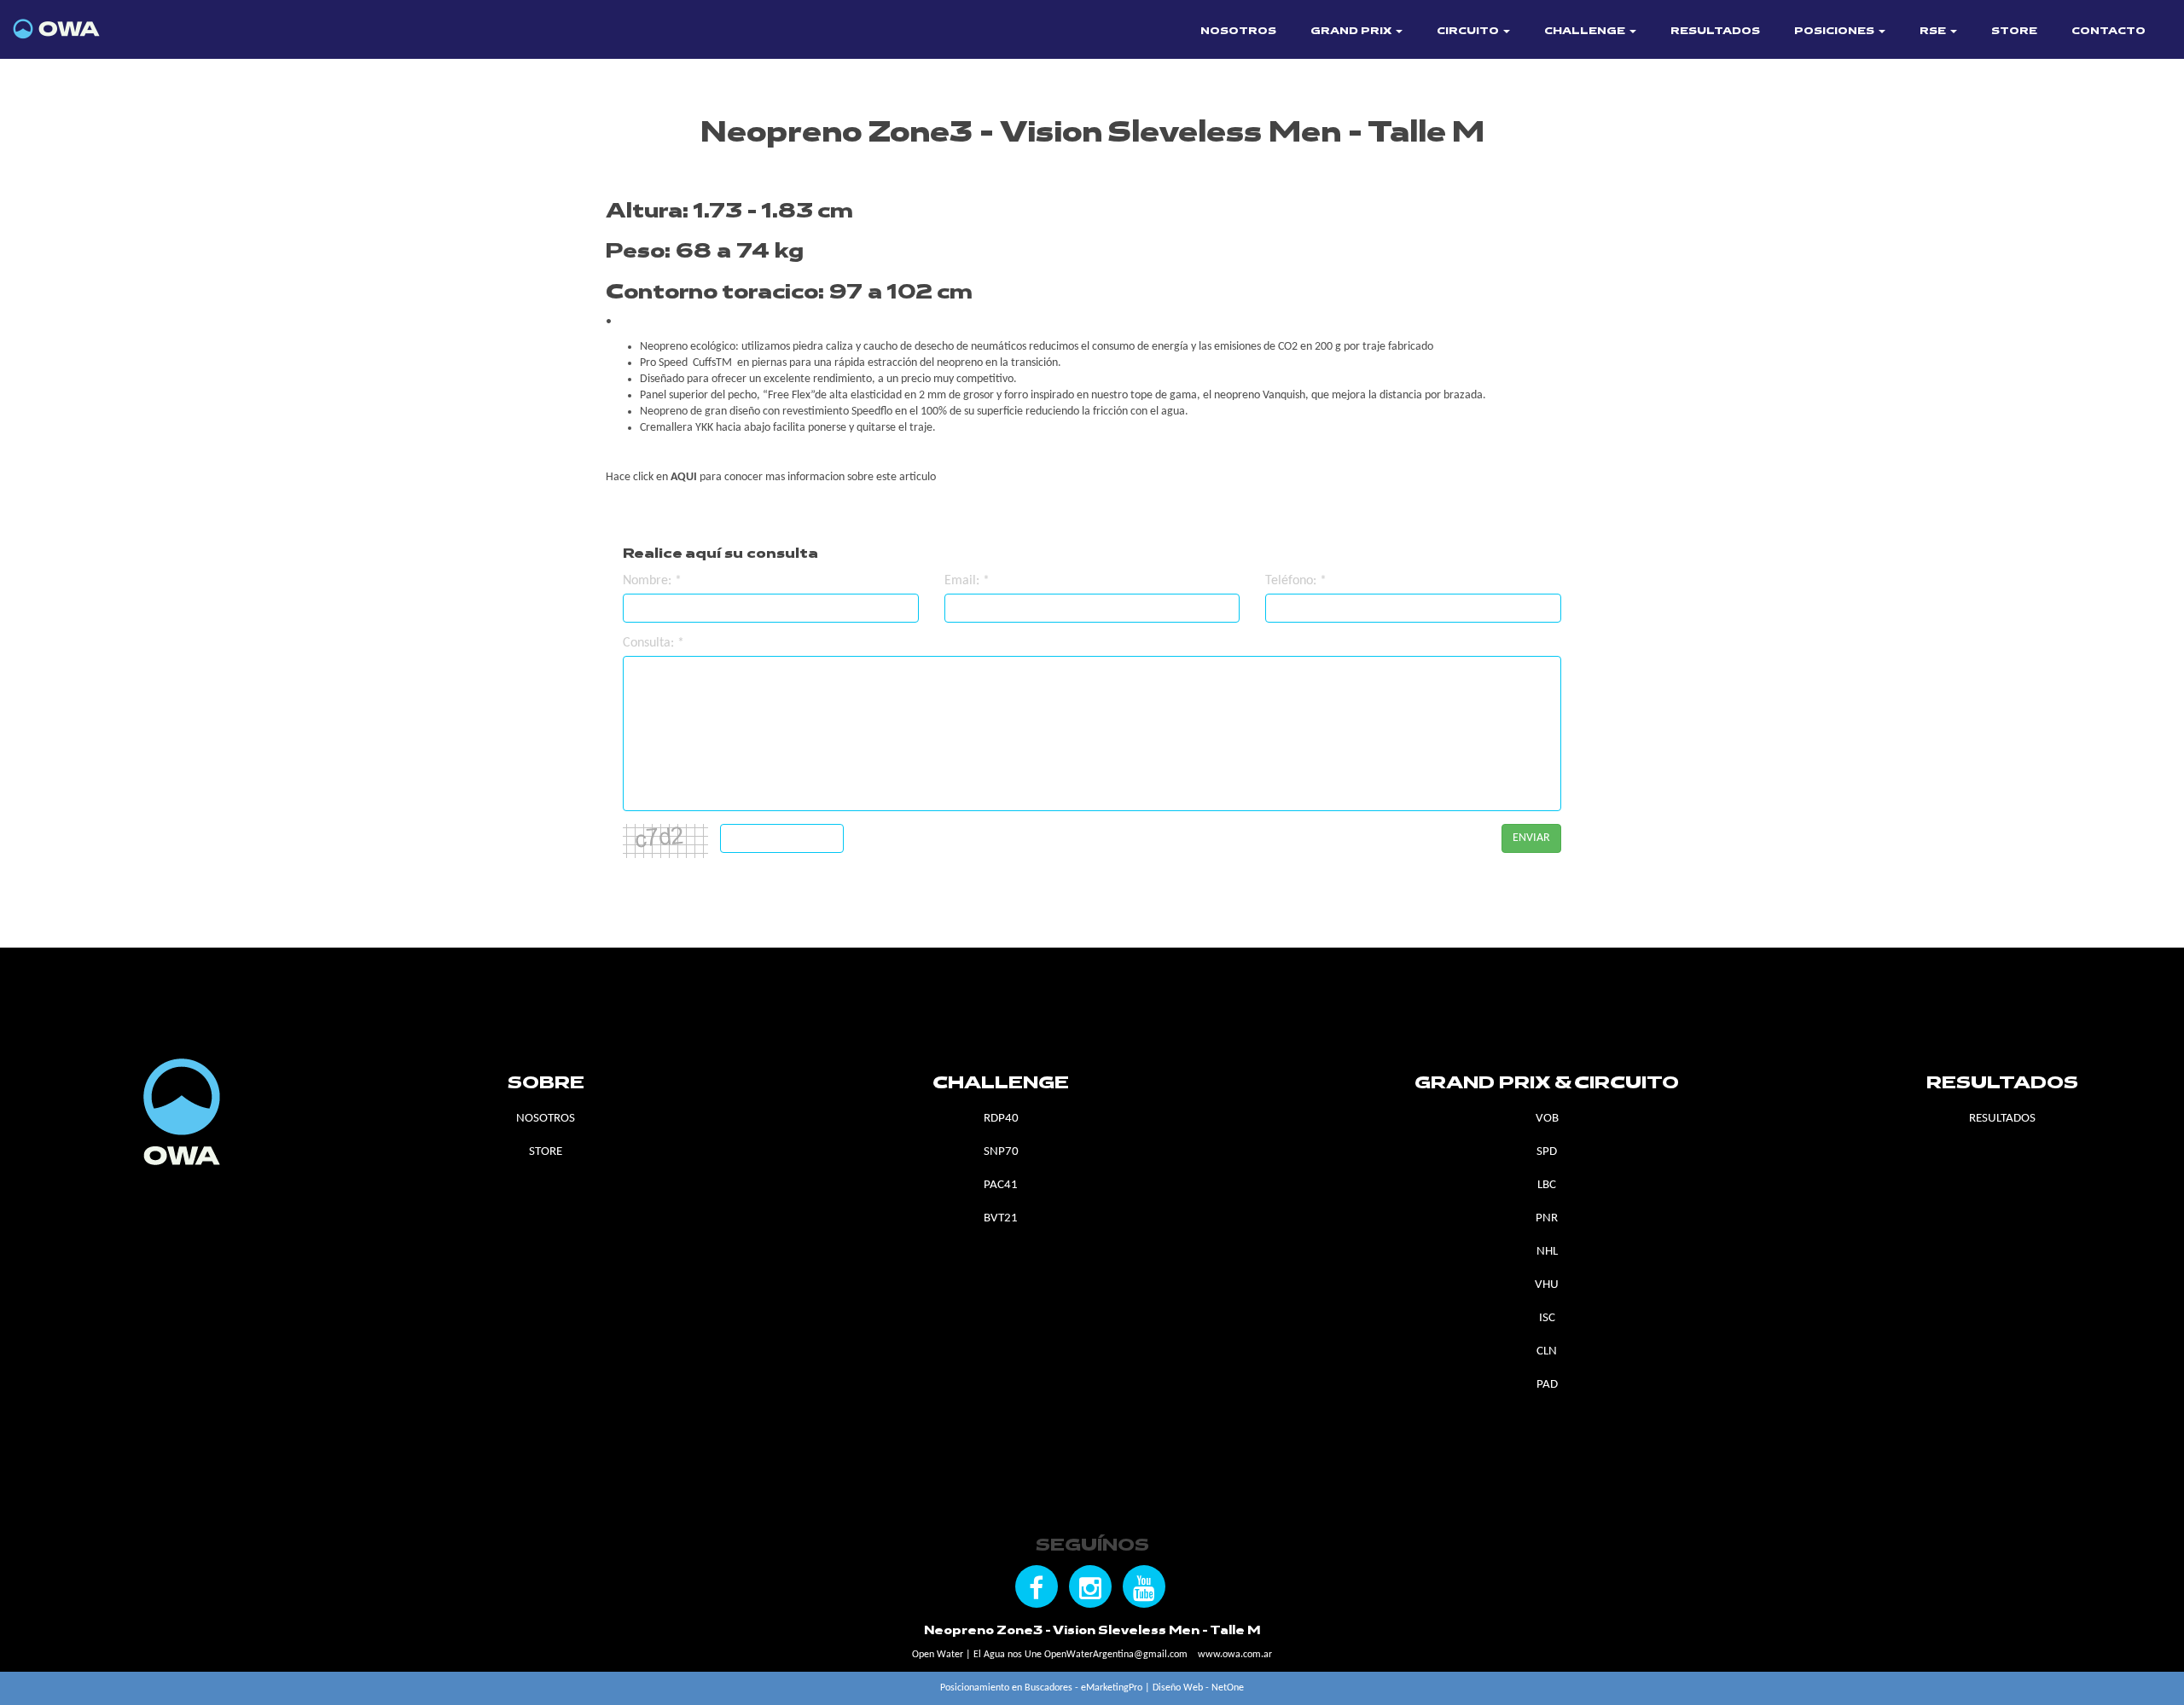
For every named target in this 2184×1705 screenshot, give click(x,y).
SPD (1547, 1152)
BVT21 (1001, 1218)
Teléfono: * (1296, 581)
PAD (1547, 1385)
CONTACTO (2108, 32)
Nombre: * (652, 581)
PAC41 (1001, 1185)
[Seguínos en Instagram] (1090, 1586)
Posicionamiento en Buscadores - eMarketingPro (1041, 1688)
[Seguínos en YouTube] (1144, 1586)
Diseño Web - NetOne (1198, 1688)
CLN (1547, 1351)
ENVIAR (1531, 838)
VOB (1547, 1119)
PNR (1547, 1218)
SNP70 (1001, 1152)
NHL (1547, 1252)
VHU (1547, 1285)
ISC (1547, 1318)
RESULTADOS (1715, 32)
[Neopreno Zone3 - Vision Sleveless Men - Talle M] (100, 23)
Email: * (967, 581)
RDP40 (1001, 1119)
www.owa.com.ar (1235, 1655)
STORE (2014, 32)
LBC (1547, 1185)
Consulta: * (653, 643)
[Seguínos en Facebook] (1037, 1586)
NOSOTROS (1238, 32)
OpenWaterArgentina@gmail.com (1116, 1655)
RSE (1934, 32)
